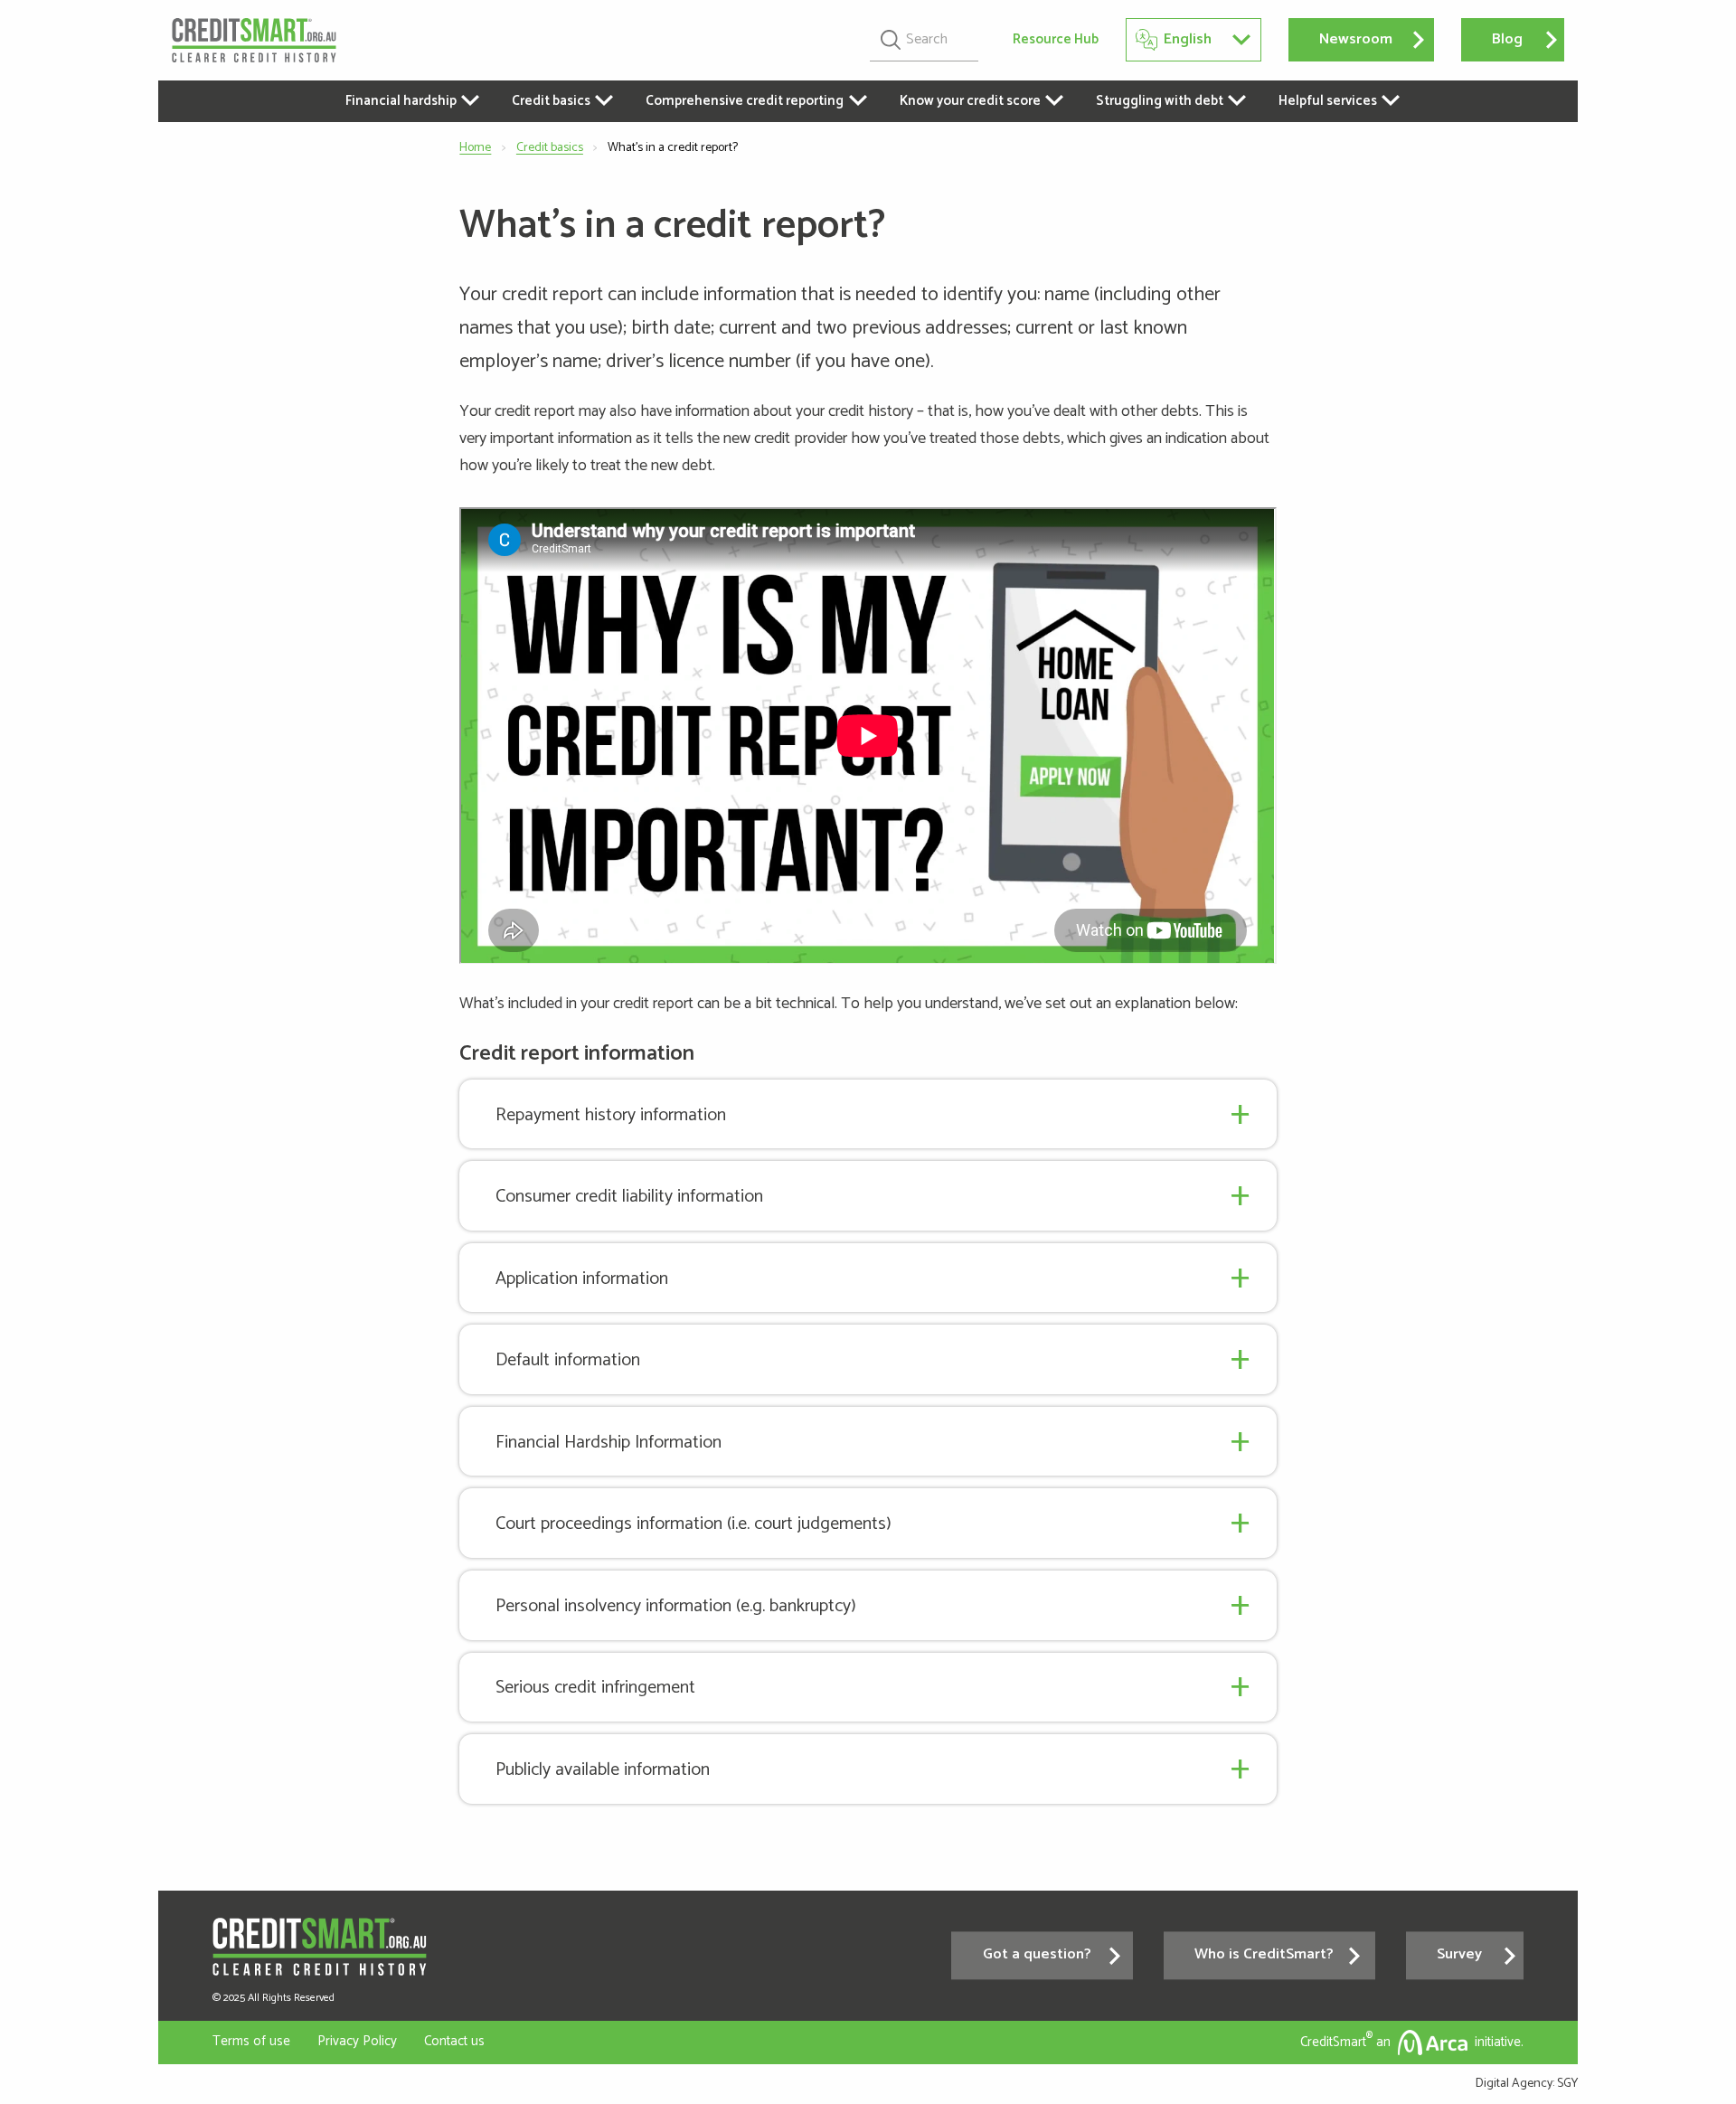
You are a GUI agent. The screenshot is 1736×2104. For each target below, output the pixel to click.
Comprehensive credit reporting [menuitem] (745, 101)
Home (475, 148)
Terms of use (251, 2041)
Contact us (454, 2041)
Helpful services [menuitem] (1328, 101)
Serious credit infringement (595, 1688)
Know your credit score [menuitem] (970, 101)
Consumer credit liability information (629, 1197)
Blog (1507, 39)
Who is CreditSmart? (1264, 1955)
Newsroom (1356, 39)
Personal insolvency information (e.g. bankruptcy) (676, 1606)
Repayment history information (611, 1115)
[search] (924, 40)
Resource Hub (1056, 40)
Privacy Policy (357, 2041)
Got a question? (1037, 1955)
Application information (582, 1279)
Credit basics (550, 148)
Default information (568, 1360)
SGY (1567, 2084)
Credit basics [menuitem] (551, 101)
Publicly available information (603, 1770)
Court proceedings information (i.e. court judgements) (693, 1524)
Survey (1459, 1955)
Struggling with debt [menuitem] (1160, 101)
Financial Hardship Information (609, 1443)
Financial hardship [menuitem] (401, 101)
